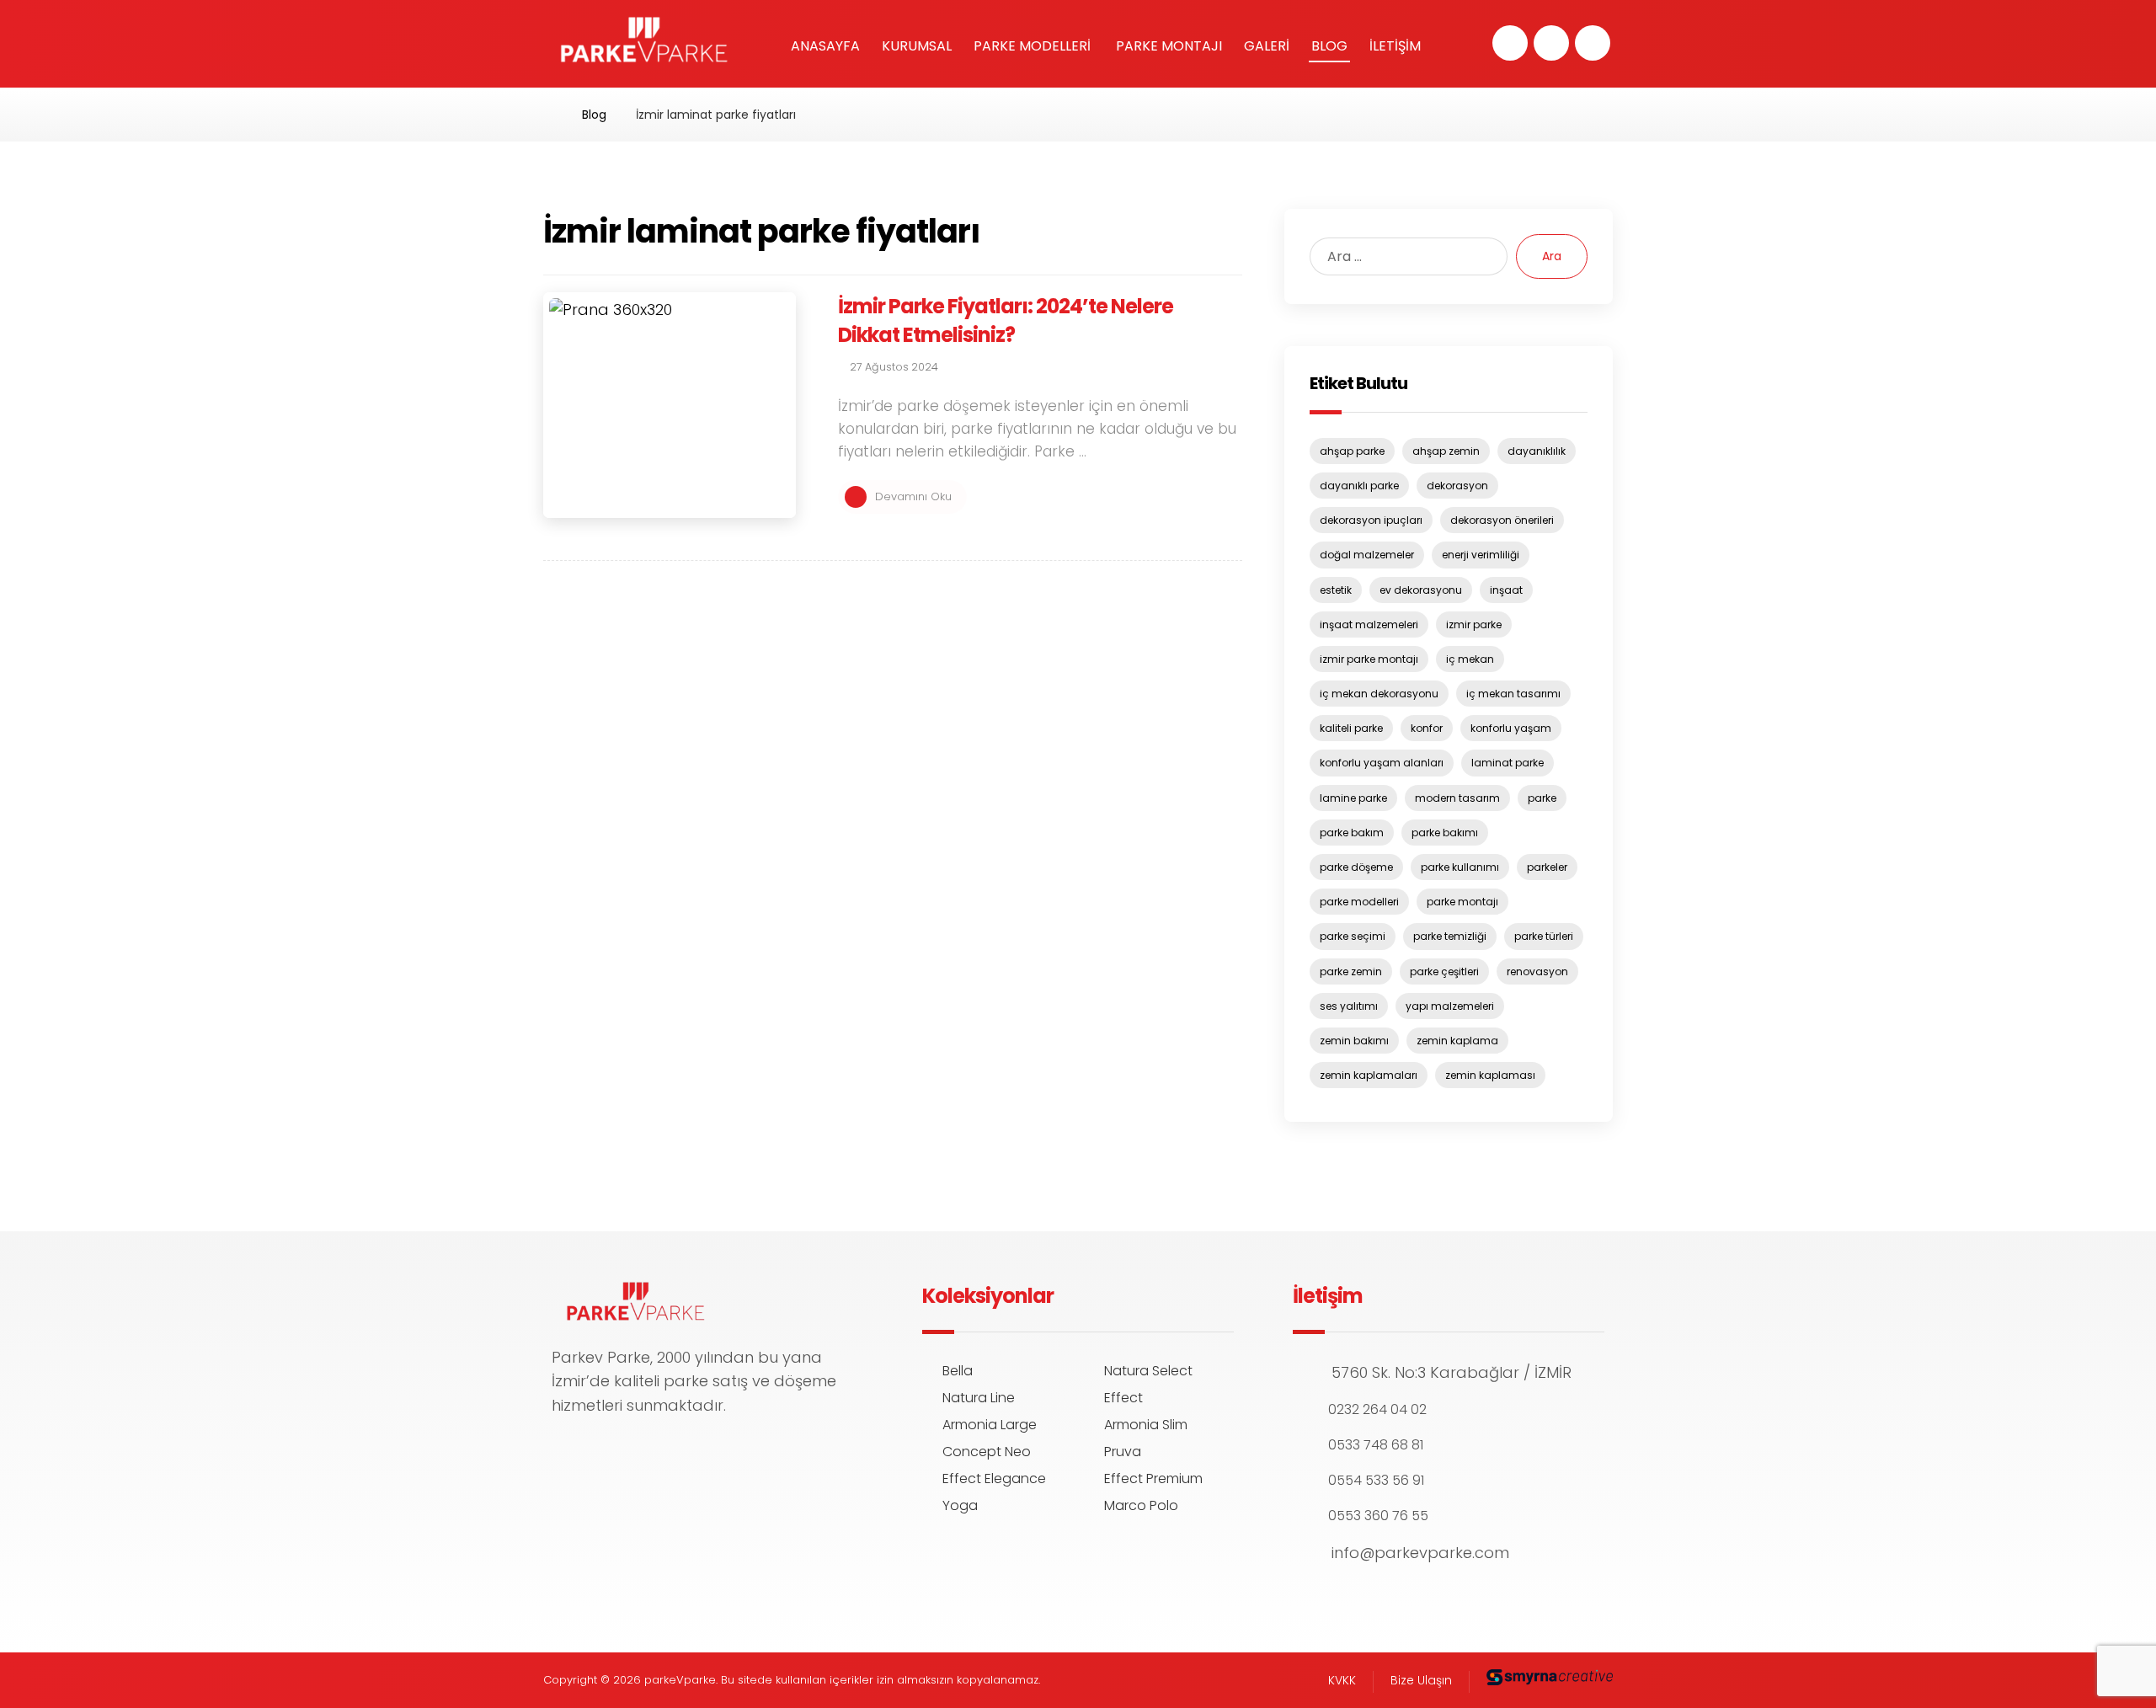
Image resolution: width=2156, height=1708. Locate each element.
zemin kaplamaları (1369, 1075)
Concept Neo (987, 1452)
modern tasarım (1457, 798)
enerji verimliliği (1481, 555)
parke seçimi (1353, 936)
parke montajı (1462, 902)
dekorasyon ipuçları (1371, 520)
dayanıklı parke (1359, 486)
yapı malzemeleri (1450, 1006)
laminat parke (1508, 763)
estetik (1336, 590)
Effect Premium (1153, 1478)
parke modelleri (1359, 902)
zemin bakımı (1354, 1041)
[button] (1510, 43)
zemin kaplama (1457, 1041)
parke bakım (1352, 833)
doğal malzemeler (1367, 555)
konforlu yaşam (1511, 728)
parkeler (1547, 867)
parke (1542, 798)
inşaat (1506, 590)
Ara (1552, 256)
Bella (958, 1371)
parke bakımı (1445, 833)
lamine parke (1353, 798)
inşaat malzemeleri (1369, 624)
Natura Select (1148, 1371)
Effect (1123, 1398)
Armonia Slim (1146, 1425)
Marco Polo (1141, 1505)
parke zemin (1351, 971)
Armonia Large (990, 1425)
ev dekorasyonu (1421, 590)
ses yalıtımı (1349, 1006)
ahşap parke (1352, 451)
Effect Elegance (994, 1478)
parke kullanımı (1460, 867)
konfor (1427, 728)
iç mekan (1470, 659)
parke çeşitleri (1444, 971)
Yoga (960, 1505)
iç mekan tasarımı (1513, 694)
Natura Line (979, 1398)
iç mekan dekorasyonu (1379, 694)
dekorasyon (1457, 486)
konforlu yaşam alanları (1382, 763)
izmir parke (1474, 624)
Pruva (1123, 1452)
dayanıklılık (1537, 451)
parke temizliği (1450, 936)
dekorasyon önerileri (1502, 520)
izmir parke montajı (1369, 659)
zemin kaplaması (1490, 1075)
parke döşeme (1356, 867)
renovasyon (1537, 971)
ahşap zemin (1446, 451)
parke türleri (1544, 936)
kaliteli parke (1351, 728)
